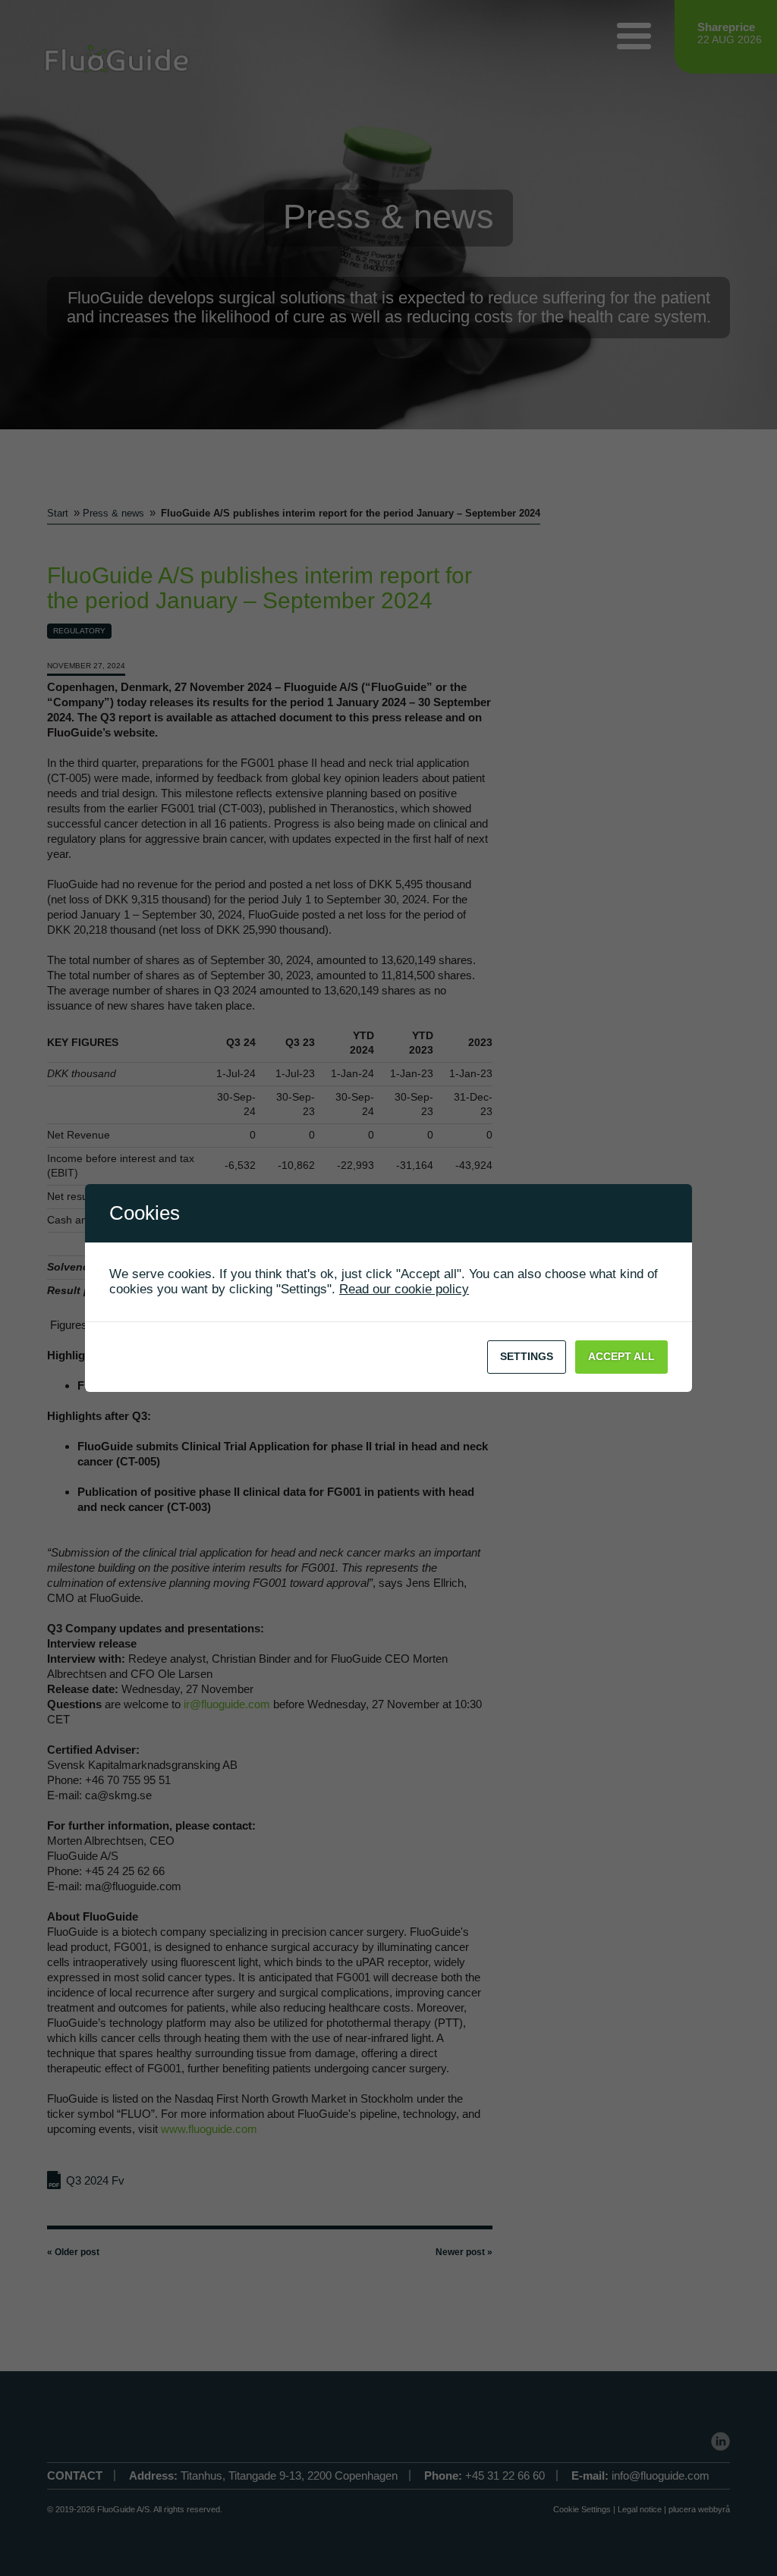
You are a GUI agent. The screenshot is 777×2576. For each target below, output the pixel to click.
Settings (527, 1356)
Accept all (621, 1356)
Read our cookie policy (404, 1289)
